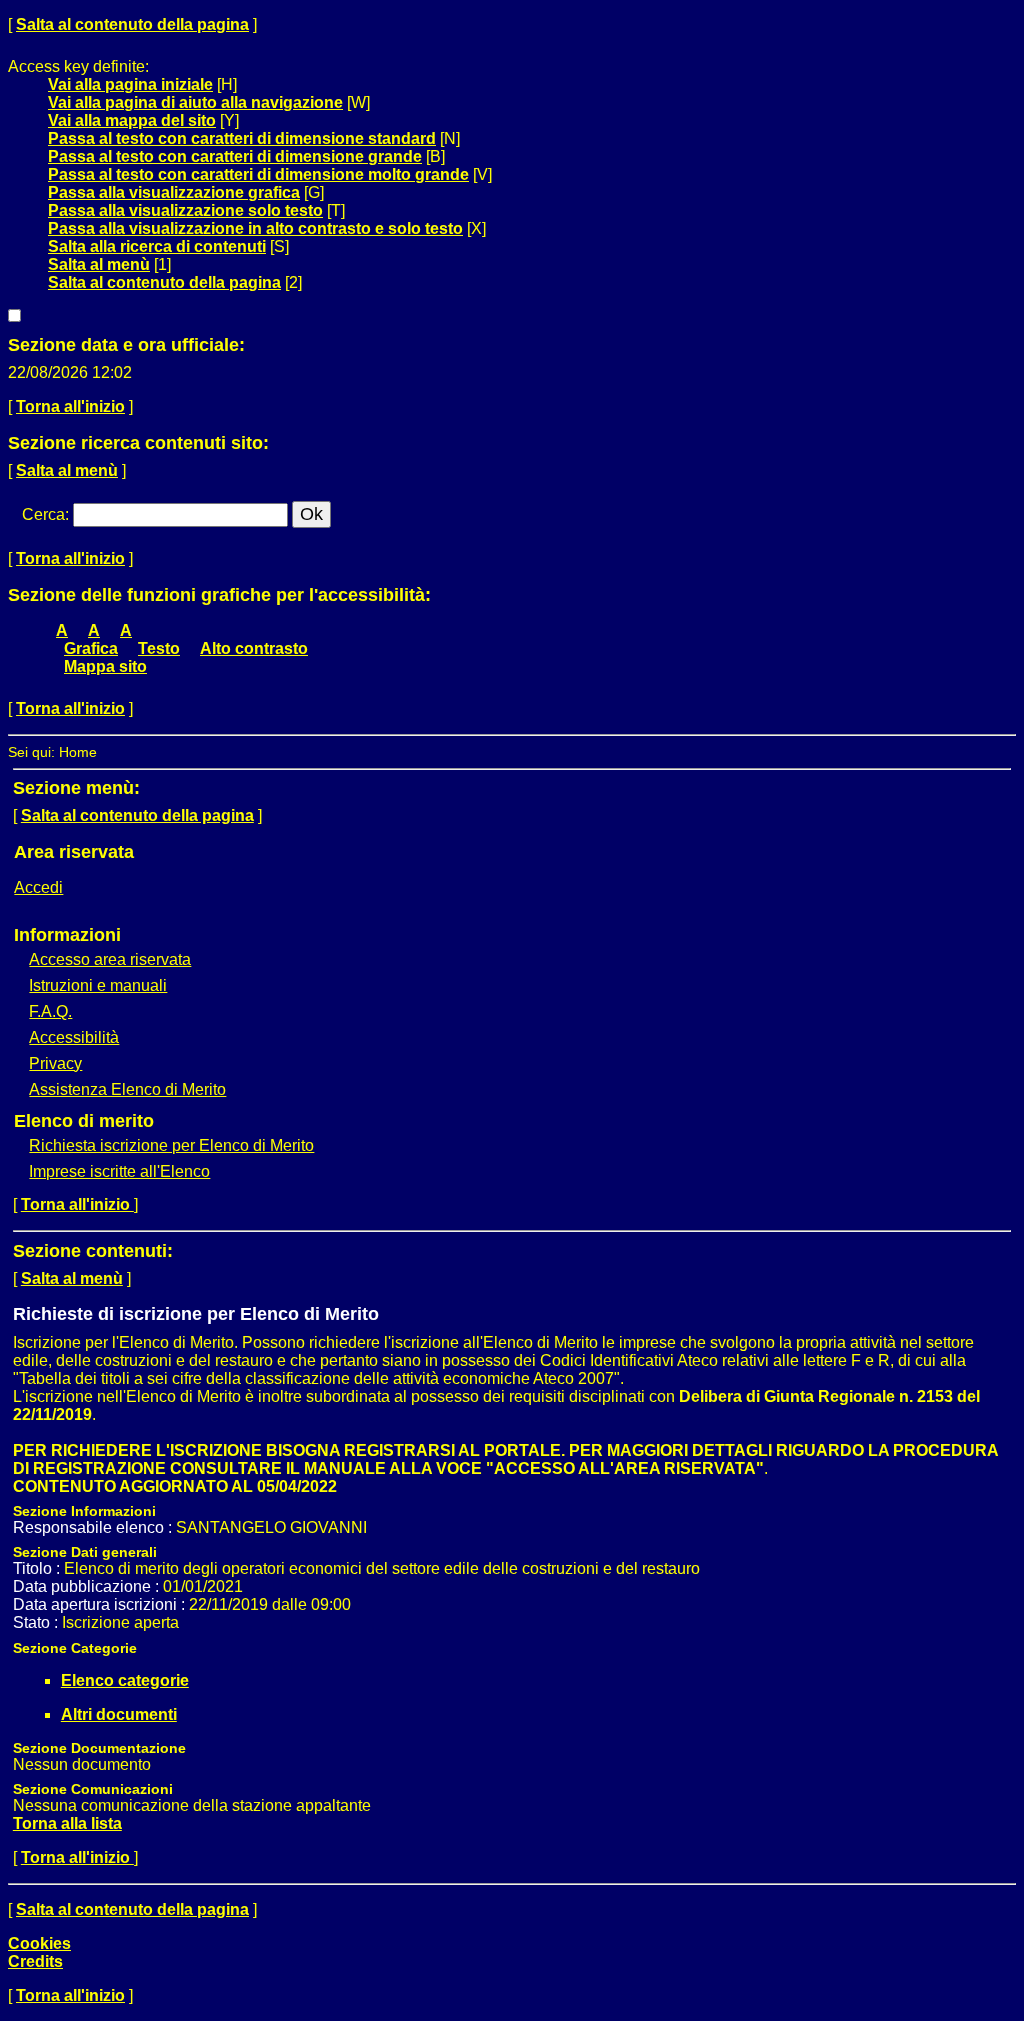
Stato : (37, 1622)
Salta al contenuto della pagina (132, 24)
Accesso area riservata (110, 959)
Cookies (39, 1943)
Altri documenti (119, 1714)
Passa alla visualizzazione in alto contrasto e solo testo (255, 228)
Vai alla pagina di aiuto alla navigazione (195, 102)
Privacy (55, 1063)
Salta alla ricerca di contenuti (157, 246)
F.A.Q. (50, 1011)
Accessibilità (74, 1037)
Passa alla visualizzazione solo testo (185, 210)
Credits (35, 1961)
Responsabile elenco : (94, 1527)
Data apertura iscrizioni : (101, 1604)
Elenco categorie (125, 1680)
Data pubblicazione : (88, 1586)
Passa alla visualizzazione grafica (174, 192)
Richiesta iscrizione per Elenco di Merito (171, 1145)
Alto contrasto (254, 648)
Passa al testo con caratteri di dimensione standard (242, 138)
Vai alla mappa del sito (132, 120)
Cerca (43, 514)
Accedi (38, 887)
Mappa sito (105, 666)
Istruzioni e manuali (98, 985)
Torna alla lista (67, 1823)
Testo (159, 648)
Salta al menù (99, 264)
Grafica (91, 648)
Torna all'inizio (70, 406)
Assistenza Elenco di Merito (127, 1089)
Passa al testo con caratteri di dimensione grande (235, 156)
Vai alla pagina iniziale (130, 84)
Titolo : (38, 1568)
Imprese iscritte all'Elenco (119, 1171)
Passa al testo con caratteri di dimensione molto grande (258, 174)
